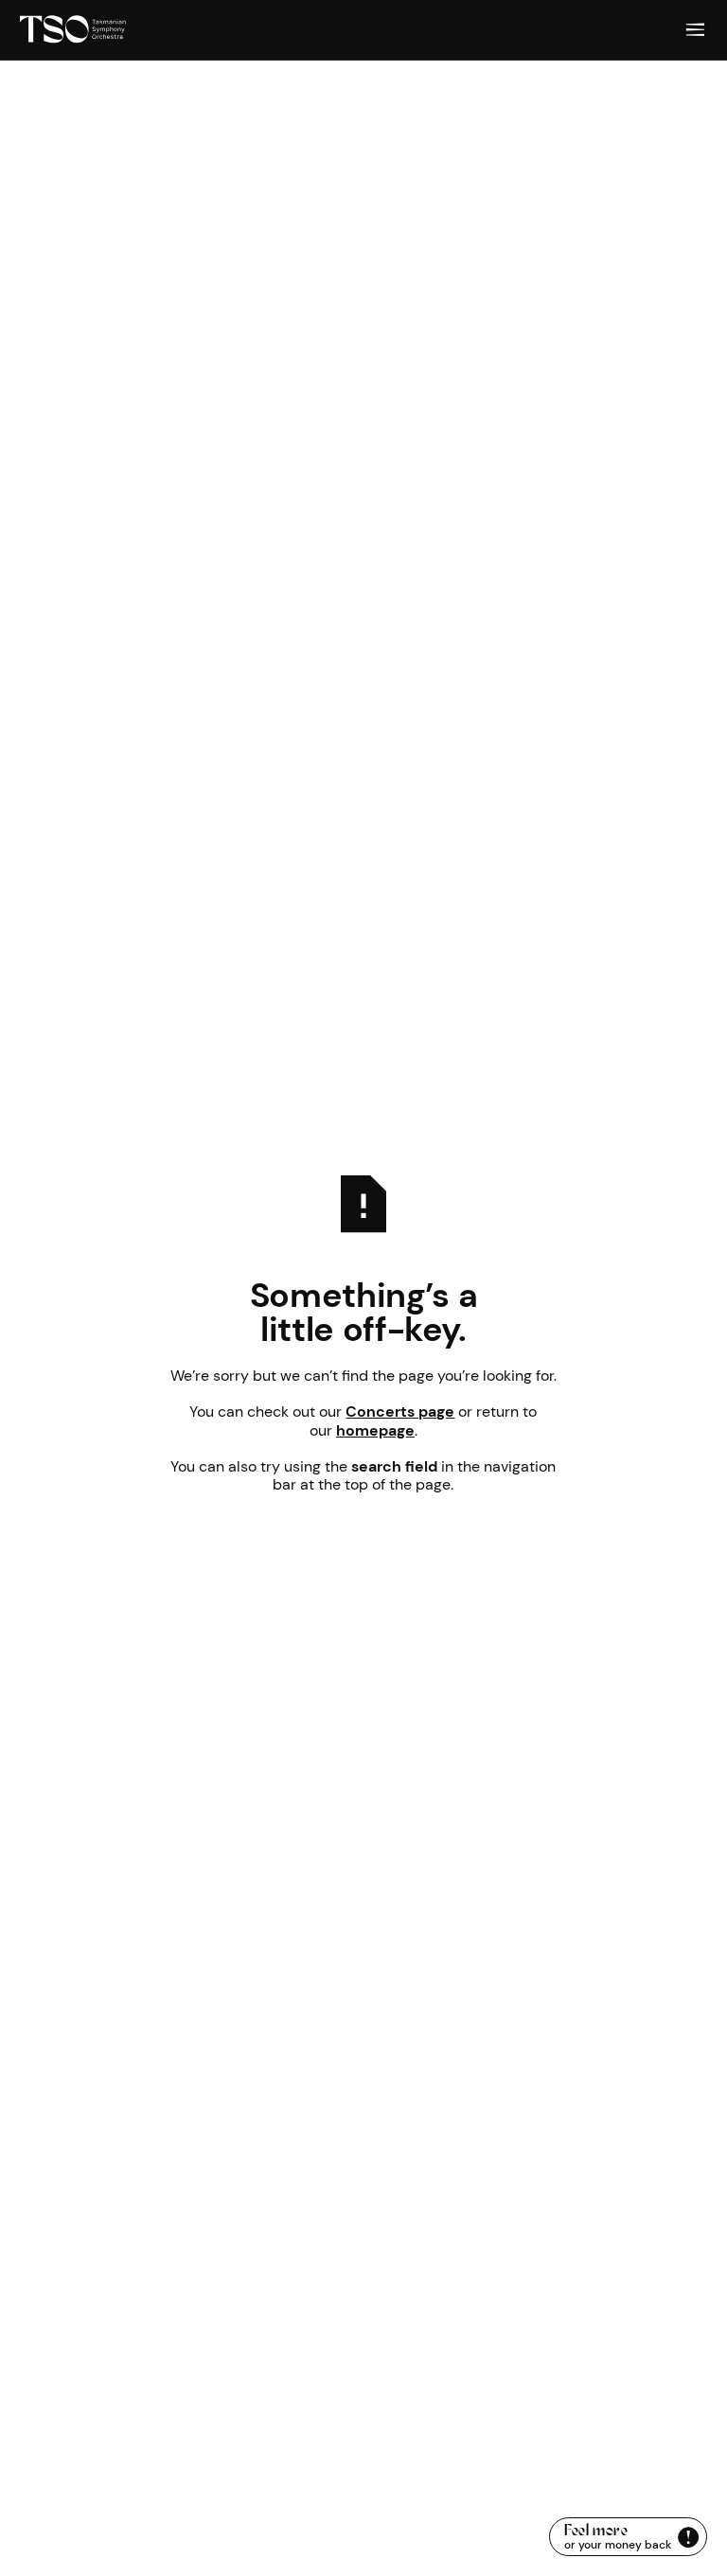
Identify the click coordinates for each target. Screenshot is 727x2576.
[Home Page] (73, 30)
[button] (696, 30)
